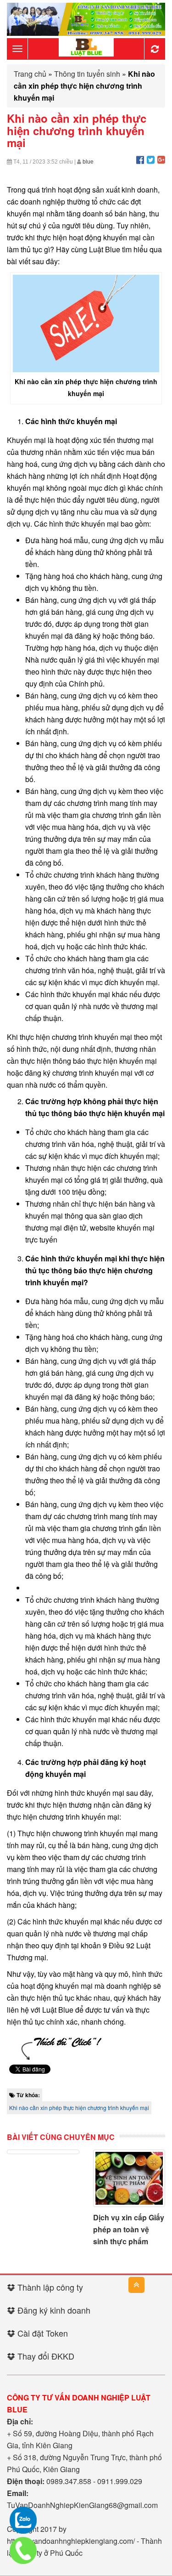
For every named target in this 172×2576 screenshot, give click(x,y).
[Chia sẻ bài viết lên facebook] (140, 159)
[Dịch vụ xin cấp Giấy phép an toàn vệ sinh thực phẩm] (129, 2178)
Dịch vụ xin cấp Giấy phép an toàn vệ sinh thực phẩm (129, 2229)
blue (88, 162)
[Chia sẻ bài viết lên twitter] (151, 159)
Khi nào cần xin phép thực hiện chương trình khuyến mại (79, 2108)
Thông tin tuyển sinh (87, 74)
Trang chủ (30, 74)
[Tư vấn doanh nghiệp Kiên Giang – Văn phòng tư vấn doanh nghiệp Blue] (86, 48)
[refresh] (155, 49)
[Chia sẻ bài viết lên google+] (161, 159)
